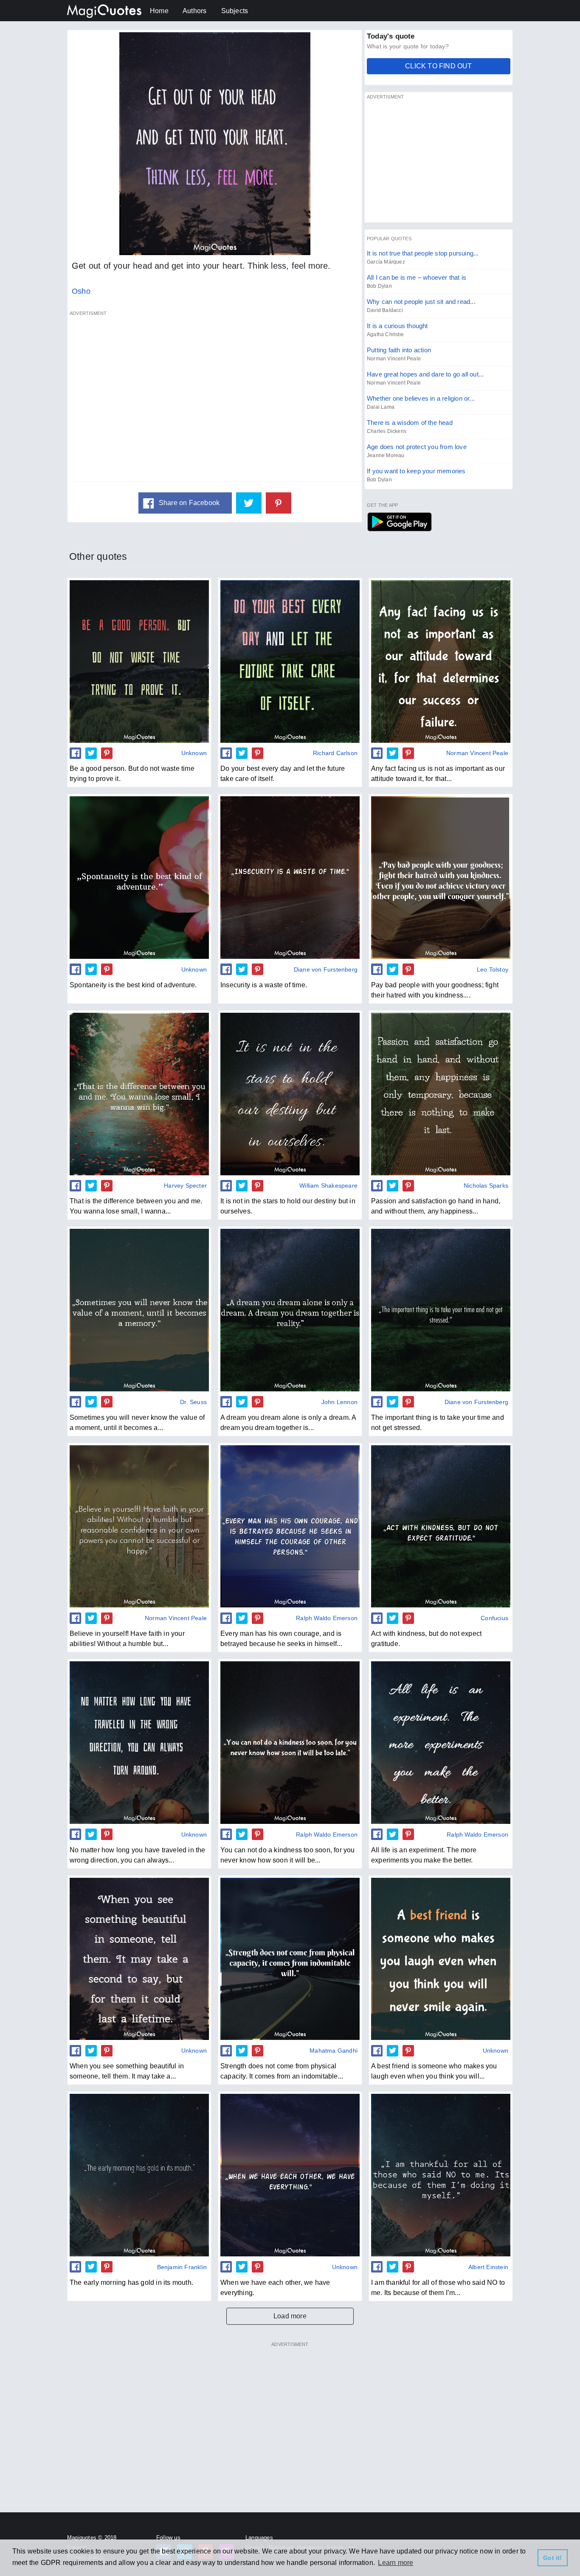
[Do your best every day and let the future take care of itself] (290, 661)
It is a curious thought (397, 326)
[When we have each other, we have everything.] (290, 2175)
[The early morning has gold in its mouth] (139, 2175)
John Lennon (339, 1402)
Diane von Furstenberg (326, 969)
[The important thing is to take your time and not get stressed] (441, 1310)
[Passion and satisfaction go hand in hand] (441, 1094)
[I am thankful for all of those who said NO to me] (441, 2175)
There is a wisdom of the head (410, 423)
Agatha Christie (385, 334)
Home (159, 11)
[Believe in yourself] (139, 1526)
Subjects (235, 11)
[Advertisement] (215, 401)
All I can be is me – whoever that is (417, 277)
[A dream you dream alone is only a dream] (290, 1310)
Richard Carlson (335, 753)
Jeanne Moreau (386, 455)
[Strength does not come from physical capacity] (290, 1959)
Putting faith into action (399, 350)
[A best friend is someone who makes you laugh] (441, 1959)
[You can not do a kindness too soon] (290, 1742)
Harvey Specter (185, 1185)
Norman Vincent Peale (394, 359)
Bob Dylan (379, 286)
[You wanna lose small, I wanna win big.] (139, 1094)
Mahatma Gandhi (334, 2051)
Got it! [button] (552, 2558)
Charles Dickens (387, 431)
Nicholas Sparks (486, 1185)
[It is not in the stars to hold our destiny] (290, 1094)
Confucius (494, 1618)
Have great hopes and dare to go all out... (425, 374)
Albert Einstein (488, 2267)
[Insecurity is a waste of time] (290, 877)
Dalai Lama (381, 407)
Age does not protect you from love (417, 447)
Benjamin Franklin (182, 2267)
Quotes (399, 522)
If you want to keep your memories (416, 471)
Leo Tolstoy (493, 969)
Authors (194, 11)
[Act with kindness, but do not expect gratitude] (441, 1526)
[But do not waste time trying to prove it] (139, 661)
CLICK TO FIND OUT (438, 66)
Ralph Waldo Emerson (327, 1618)
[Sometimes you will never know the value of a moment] (139, 1310)
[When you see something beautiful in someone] (139, 1959)
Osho (81, 291)
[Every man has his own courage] (290, 1526)
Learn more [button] (396, 2563)
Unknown (194, 753)
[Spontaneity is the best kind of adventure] (139, 877)
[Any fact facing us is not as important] (441, 661)
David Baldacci (385, 310)
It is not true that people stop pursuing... (423, 253)
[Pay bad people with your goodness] (441, 877)
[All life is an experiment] (441, 1742)
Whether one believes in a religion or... (421, 398)
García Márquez (386, 262)
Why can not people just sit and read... (421, 302)
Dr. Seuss (193, 1402)
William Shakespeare (328, 1185)
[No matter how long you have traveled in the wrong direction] (139, 1742)
